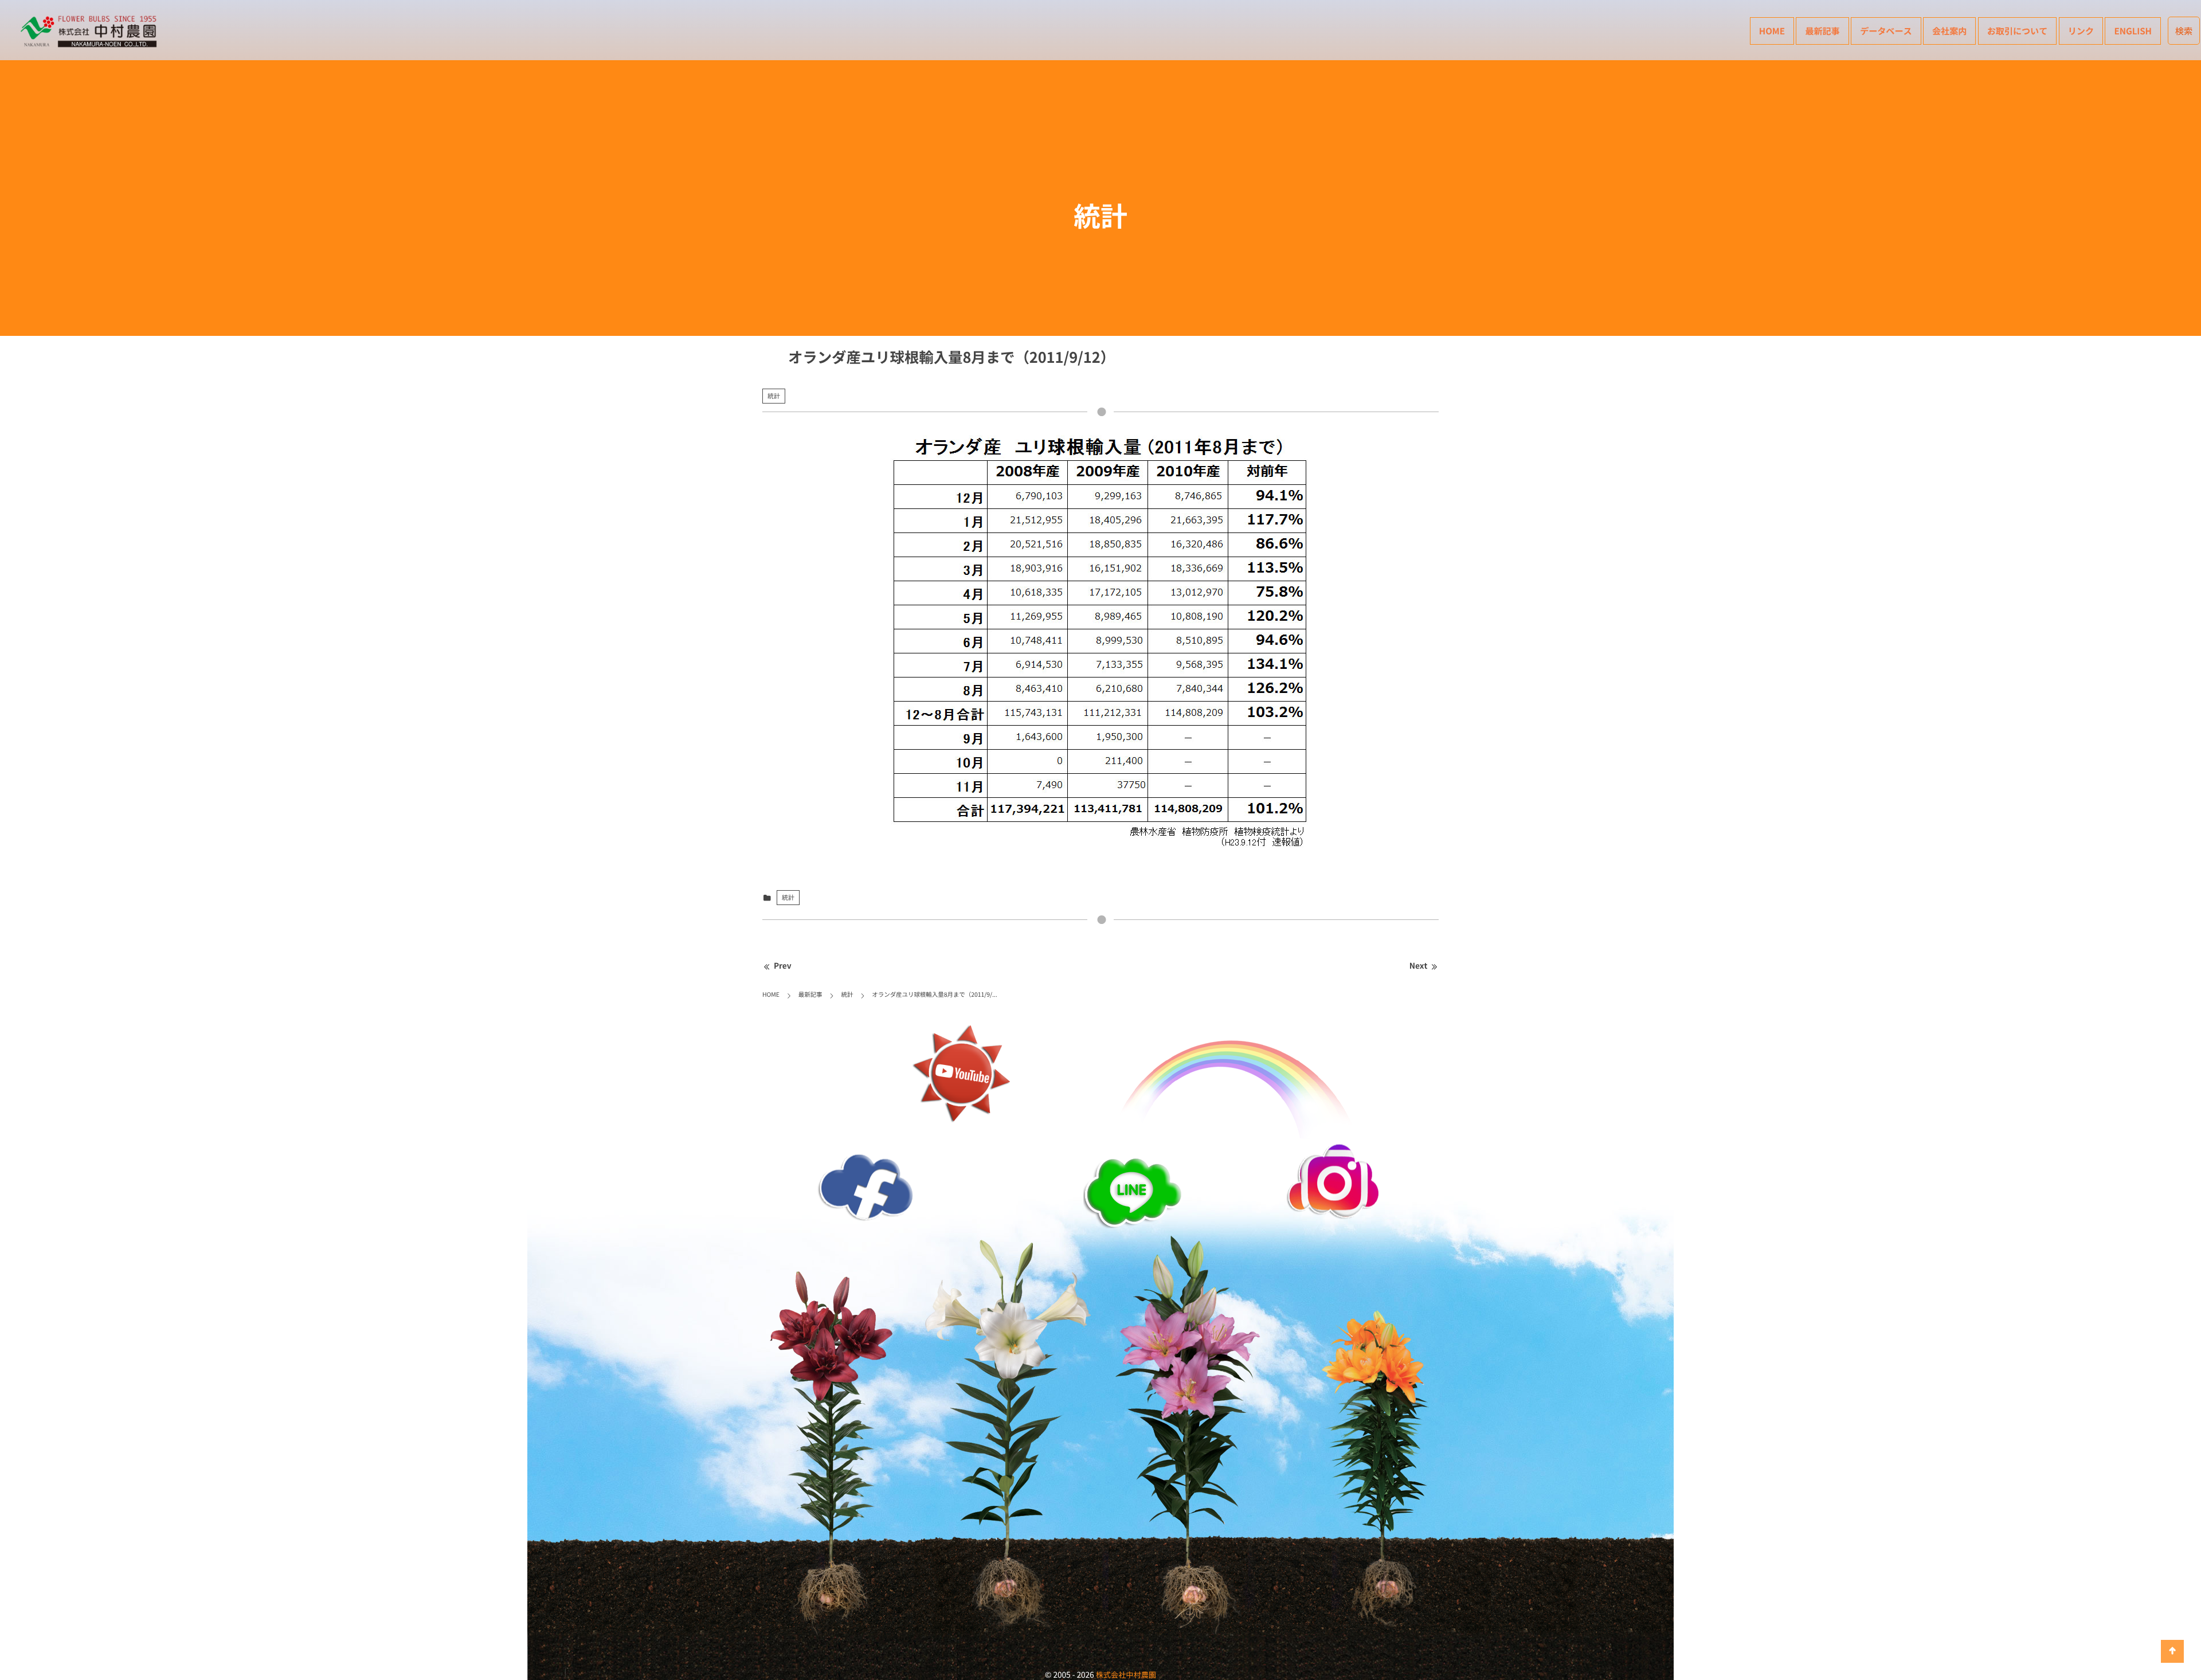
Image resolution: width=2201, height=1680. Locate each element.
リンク (2081, 31)
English (2133, 31)
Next (1418, 966)
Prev (783, 966)
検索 (2184, 31)
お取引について (2018, 31)
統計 (774, 396)
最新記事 (1822, 31)
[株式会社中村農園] (91, 32)
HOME (1772, 31)
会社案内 (1949, 31)
